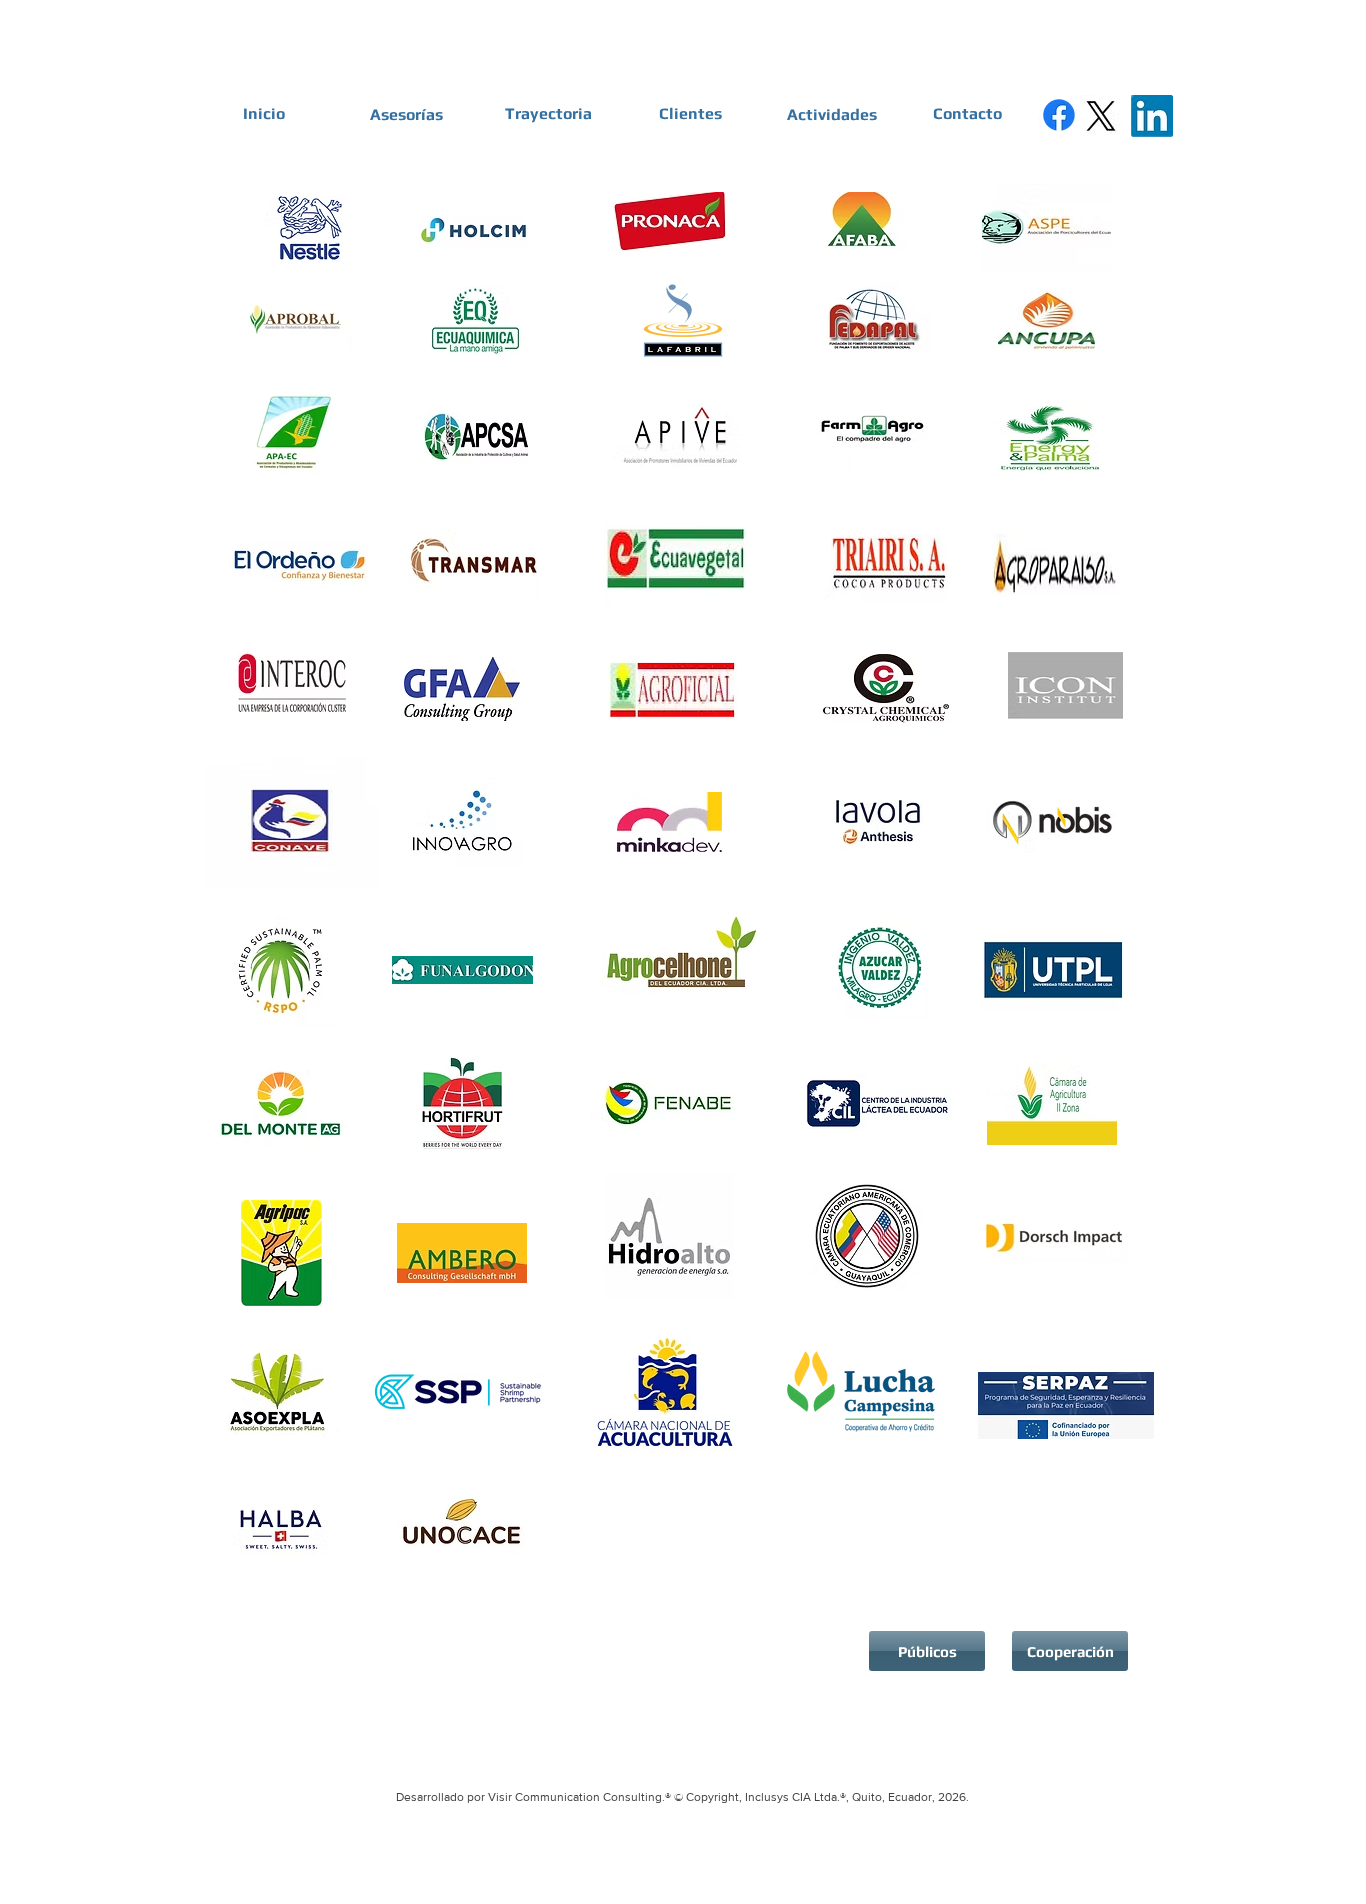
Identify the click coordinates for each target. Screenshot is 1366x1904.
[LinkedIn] (1152, 116)
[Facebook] (1059, 115)
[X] (1101, 116)
